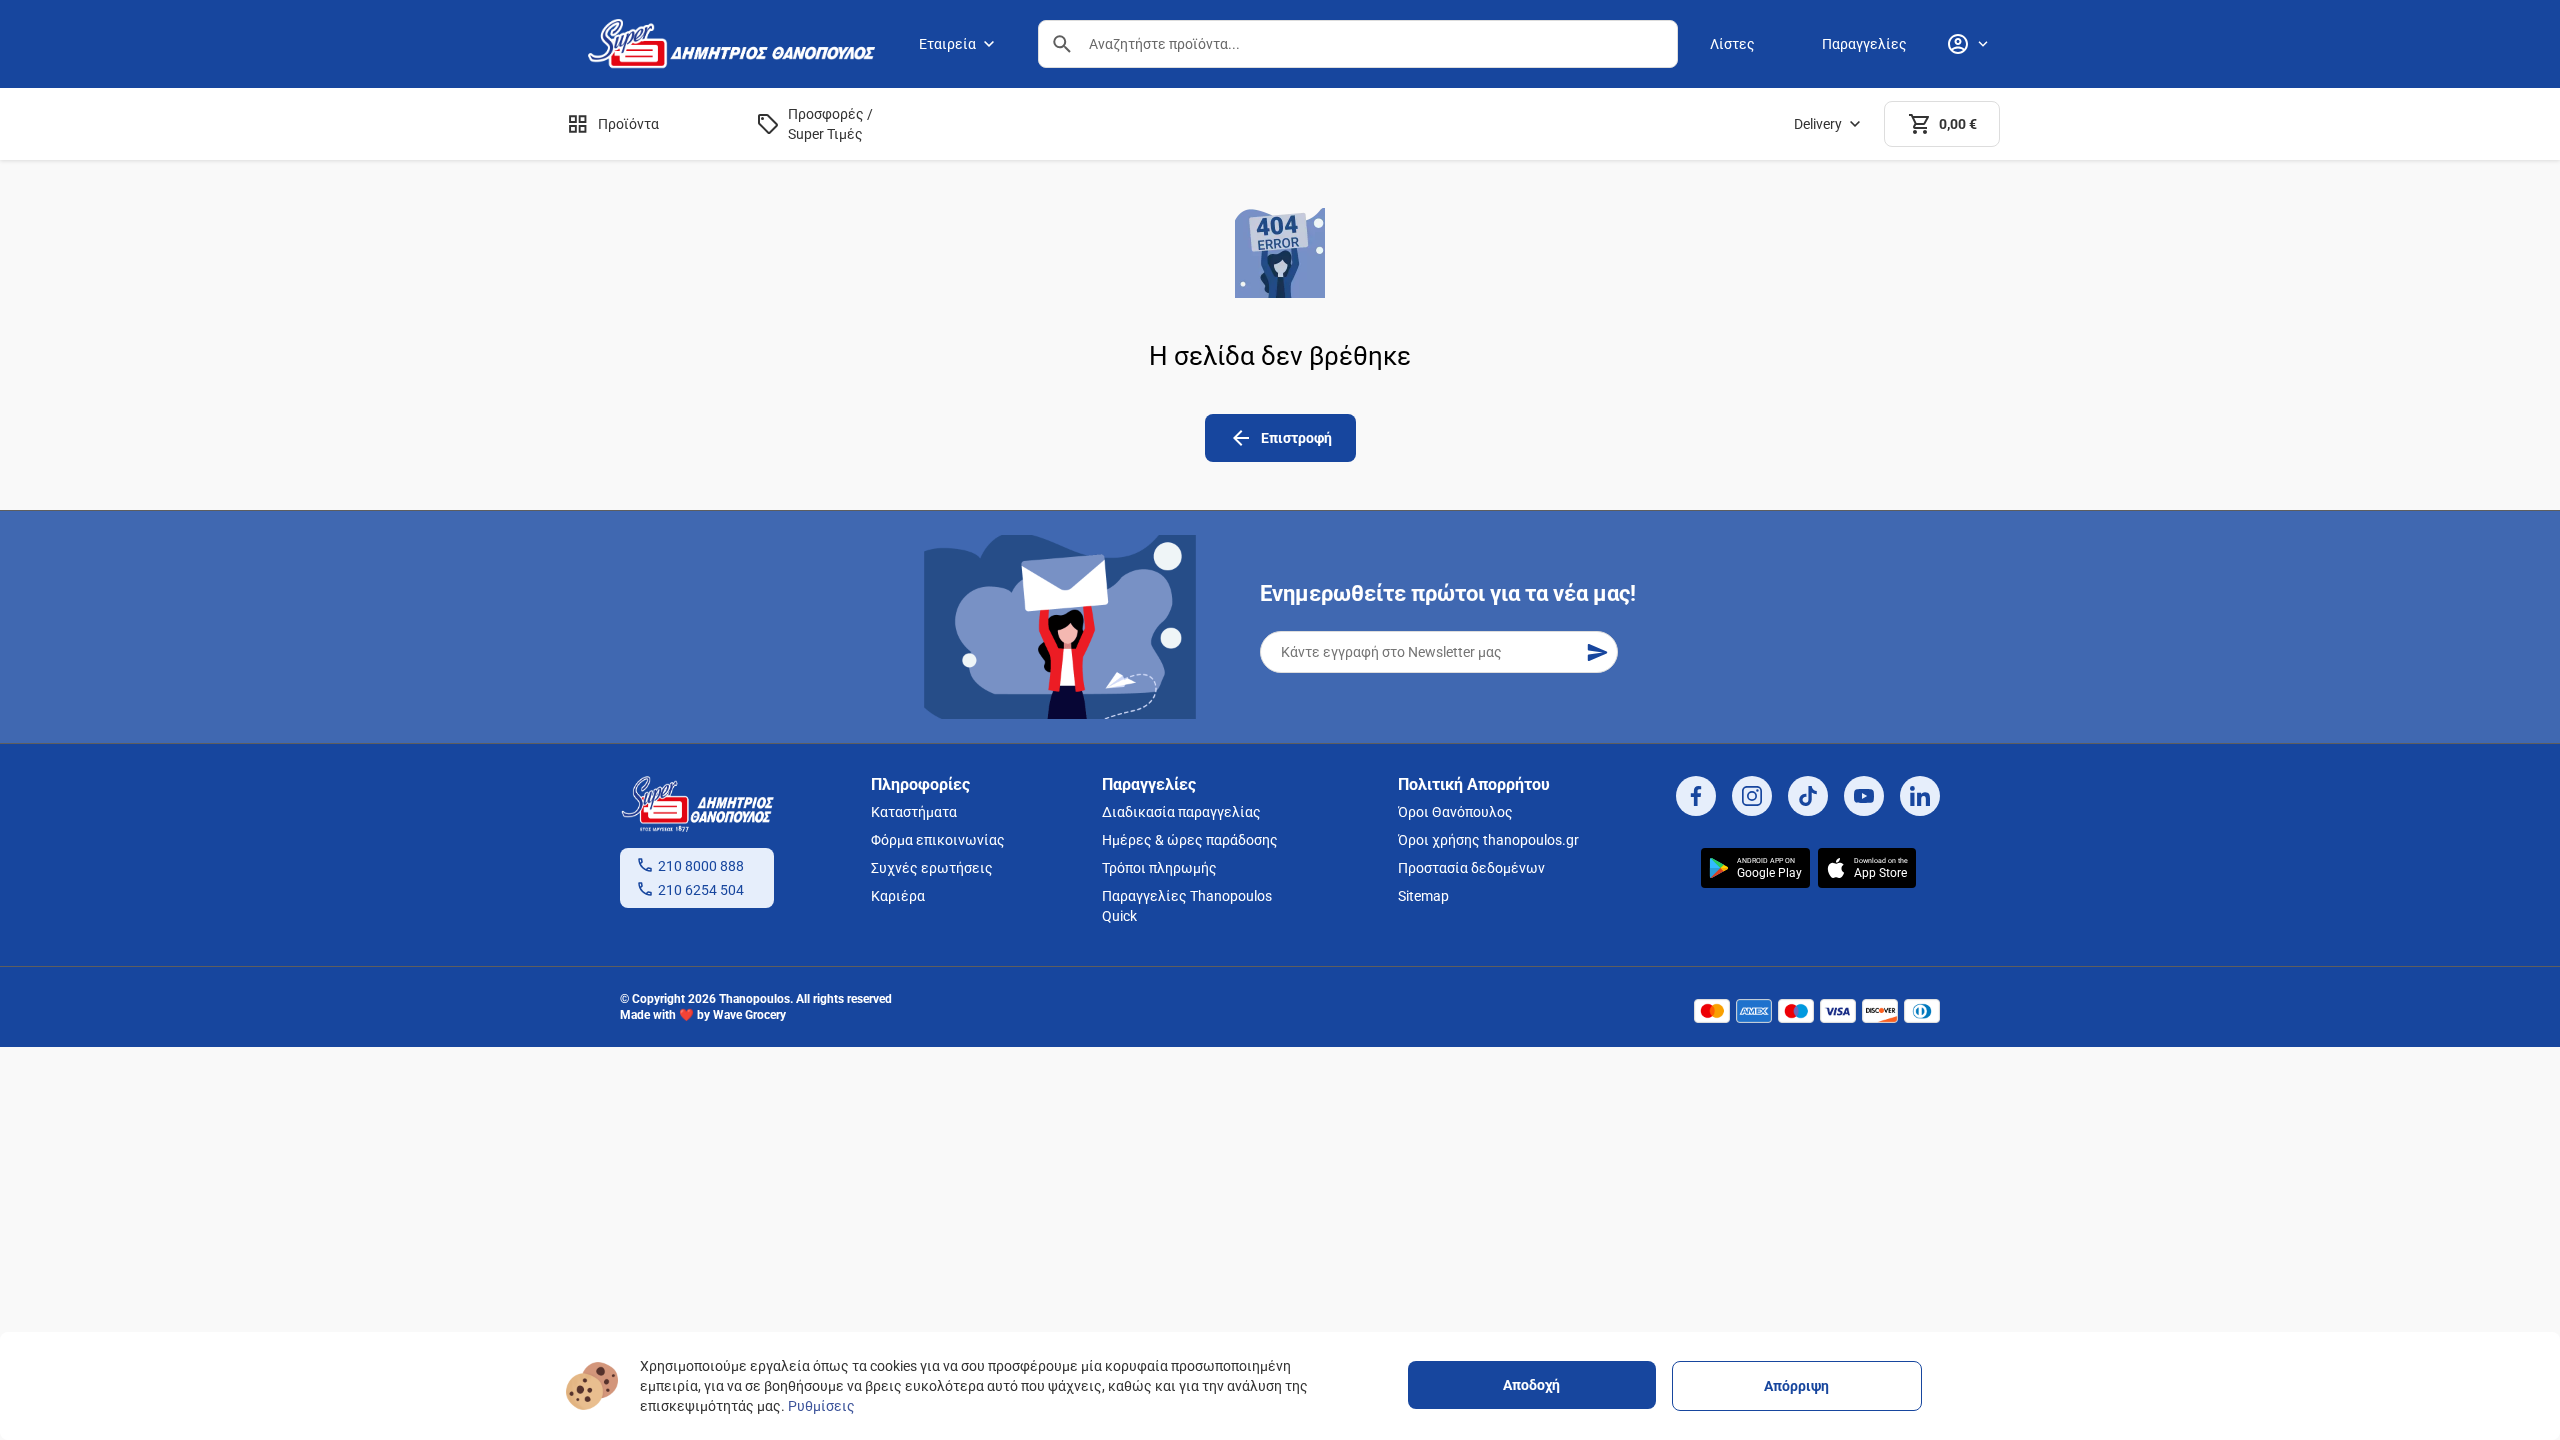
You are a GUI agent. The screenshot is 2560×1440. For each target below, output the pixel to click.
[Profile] (1967, 44)
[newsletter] (1597, 652)
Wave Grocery (749, 1015)
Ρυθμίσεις (821, 1406)
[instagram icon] (1752, 796)
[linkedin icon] (1920, 796)
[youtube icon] (1864, 796)
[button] (1062, 44)
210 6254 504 (701, 890)
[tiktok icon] (1808, 796)
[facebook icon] (1696, 796)
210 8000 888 (701, 866)
